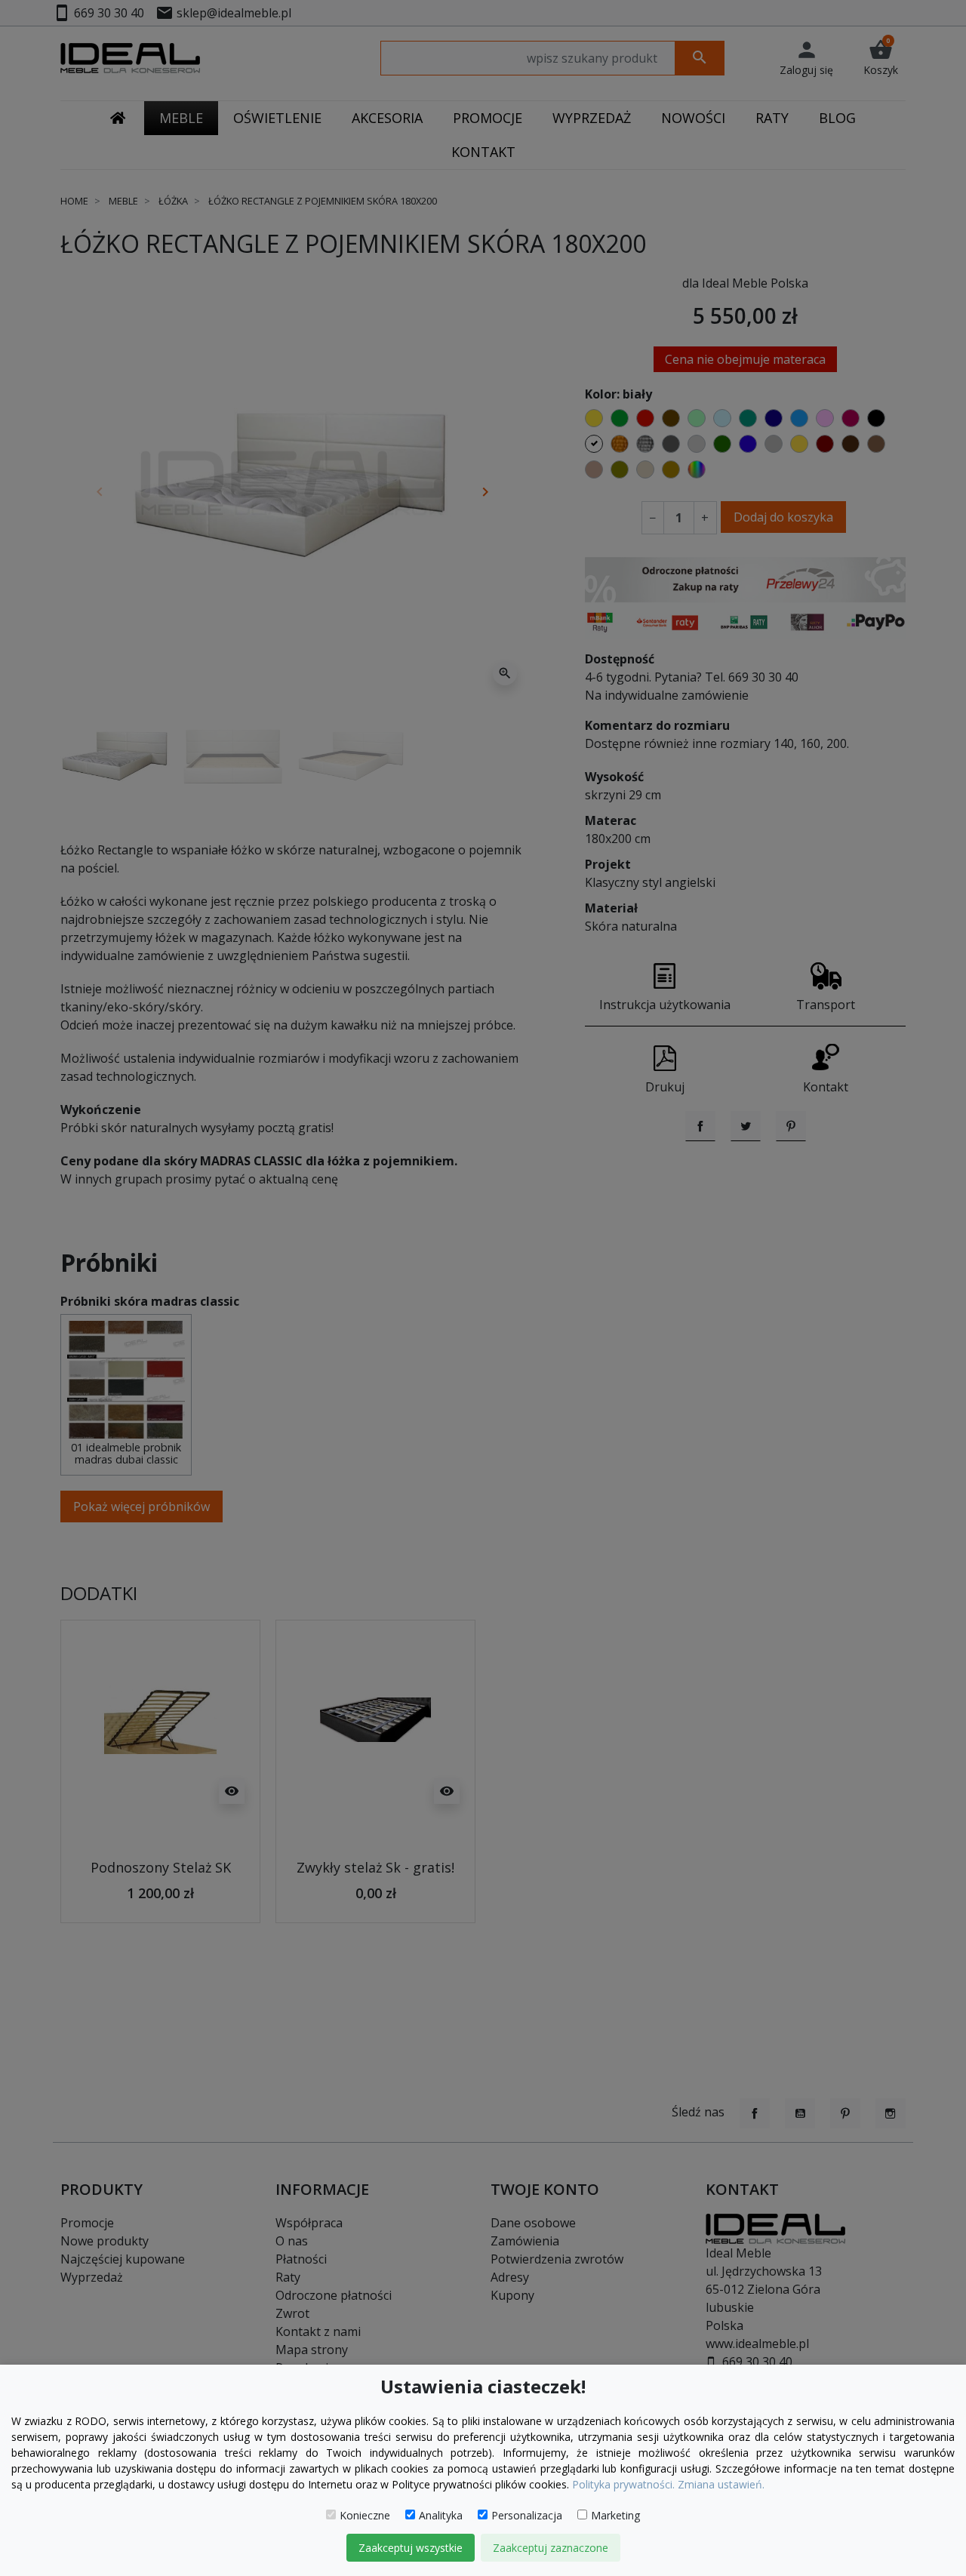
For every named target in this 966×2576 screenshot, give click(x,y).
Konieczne (365, 2515)
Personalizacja (527, 2515)
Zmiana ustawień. (721, 2484)
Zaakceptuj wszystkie (411, 2548)
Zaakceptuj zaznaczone (551, 2548)
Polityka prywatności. (623, 2484)
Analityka (441, 2515)
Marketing (615, 2515)
